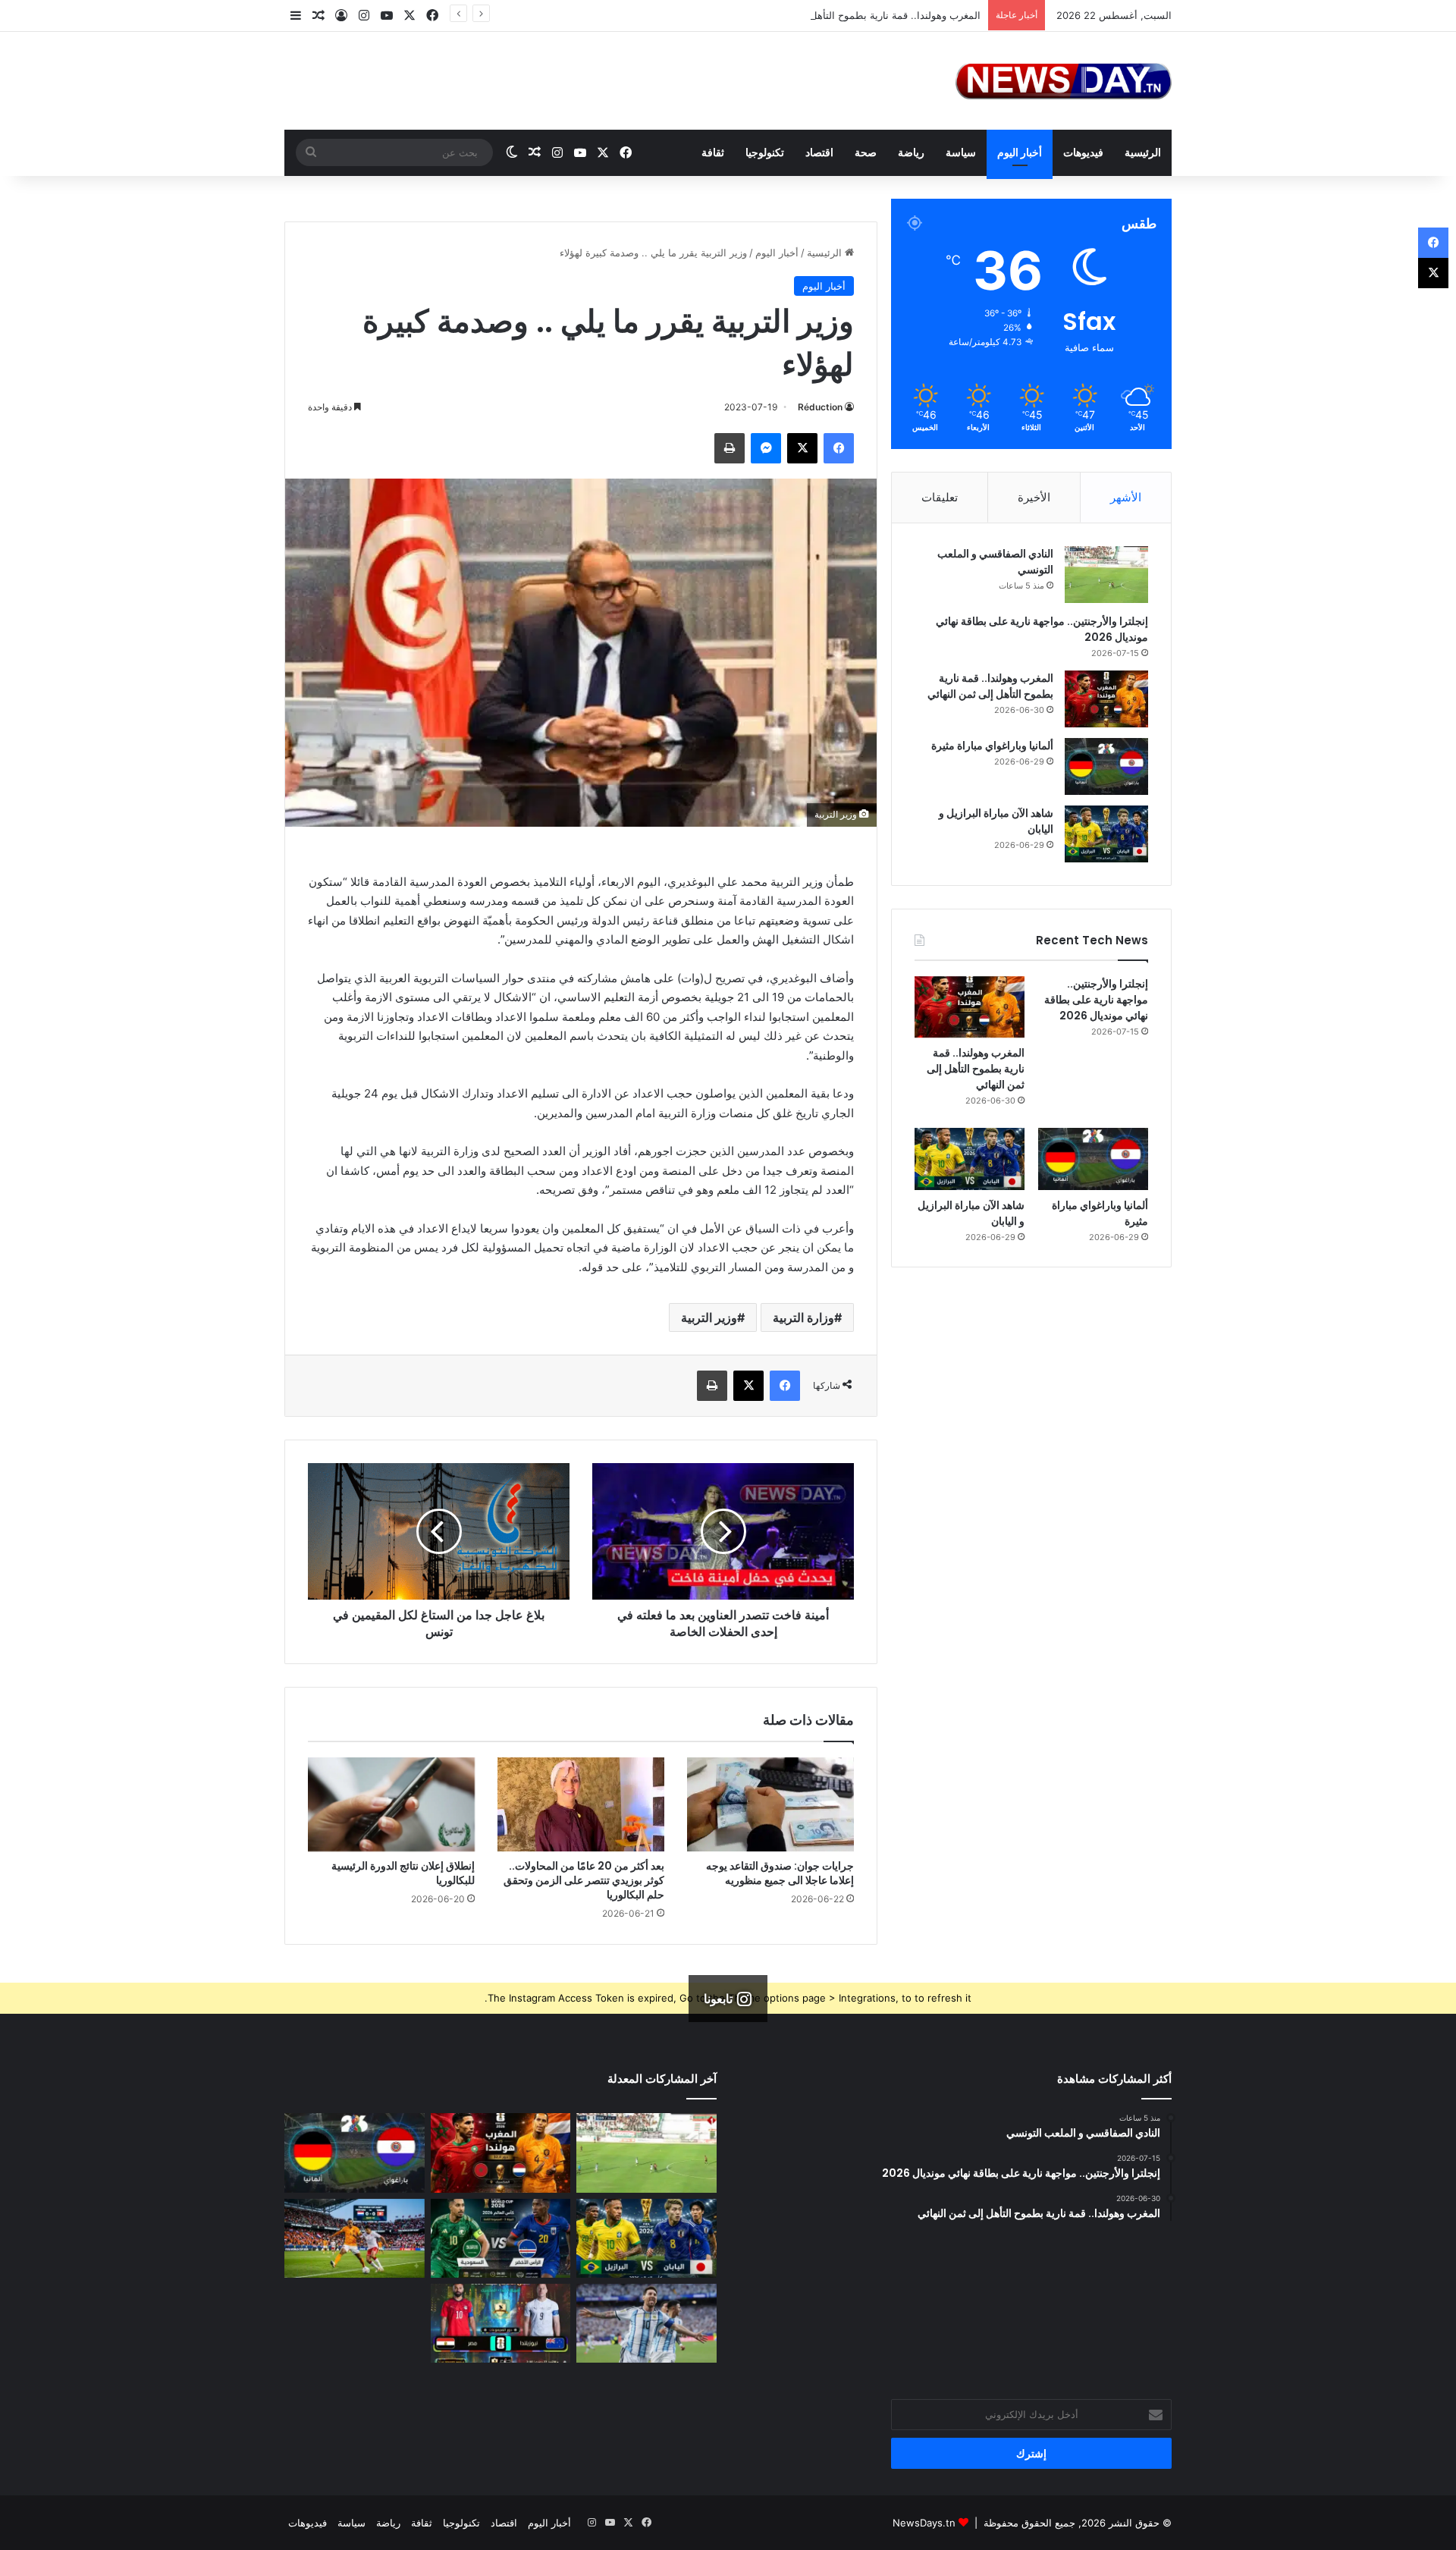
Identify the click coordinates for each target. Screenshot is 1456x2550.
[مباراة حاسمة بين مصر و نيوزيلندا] (501, 2323)
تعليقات (940, 497)
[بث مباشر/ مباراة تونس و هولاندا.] (355, 2238)
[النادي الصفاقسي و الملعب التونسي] (1106, 575)
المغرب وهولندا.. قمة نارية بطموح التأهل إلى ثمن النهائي (861, 15)
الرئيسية (1143, 152)
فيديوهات (1083, 152)
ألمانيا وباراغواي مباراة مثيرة (992, 746)
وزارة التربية (803, 1317)
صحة (866, 152)
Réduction (820, 407)
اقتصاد (819, 152)
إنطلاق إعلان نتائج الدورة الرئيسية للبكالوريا (403, 1873)
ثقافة (713, 152)
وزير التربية (709, 1317)
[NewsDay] (1064, 81)
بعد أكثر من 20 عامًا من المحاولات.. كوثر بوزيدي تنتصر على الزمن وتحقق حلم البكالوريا (584, 1880)
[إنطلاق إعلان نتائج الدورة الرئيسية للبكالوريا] (391, 1804)
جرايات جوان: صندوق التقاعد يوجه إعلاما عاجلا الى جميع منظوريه (780, 1873)
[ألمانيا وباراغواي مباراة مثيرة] (1106, 766)
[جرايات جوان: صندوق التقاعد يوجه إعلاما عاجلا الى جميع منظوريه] (770, 1804)
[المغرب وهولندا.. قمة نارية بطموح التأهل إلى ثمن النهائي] (1106, 699)
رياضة (911, 152)
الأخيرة (1034, 497)
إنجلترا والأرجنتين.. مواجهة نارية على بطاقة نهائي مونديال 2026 (1096, 1000)
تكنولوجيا (765, 152)
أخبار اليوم (1020, 152)
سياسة (961, 152)
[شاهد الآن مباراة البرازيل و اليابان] (1106, 834)
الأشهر (1126, 497)
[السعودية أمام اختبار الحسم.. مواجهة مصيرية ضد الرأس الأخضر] (501, 2238)
